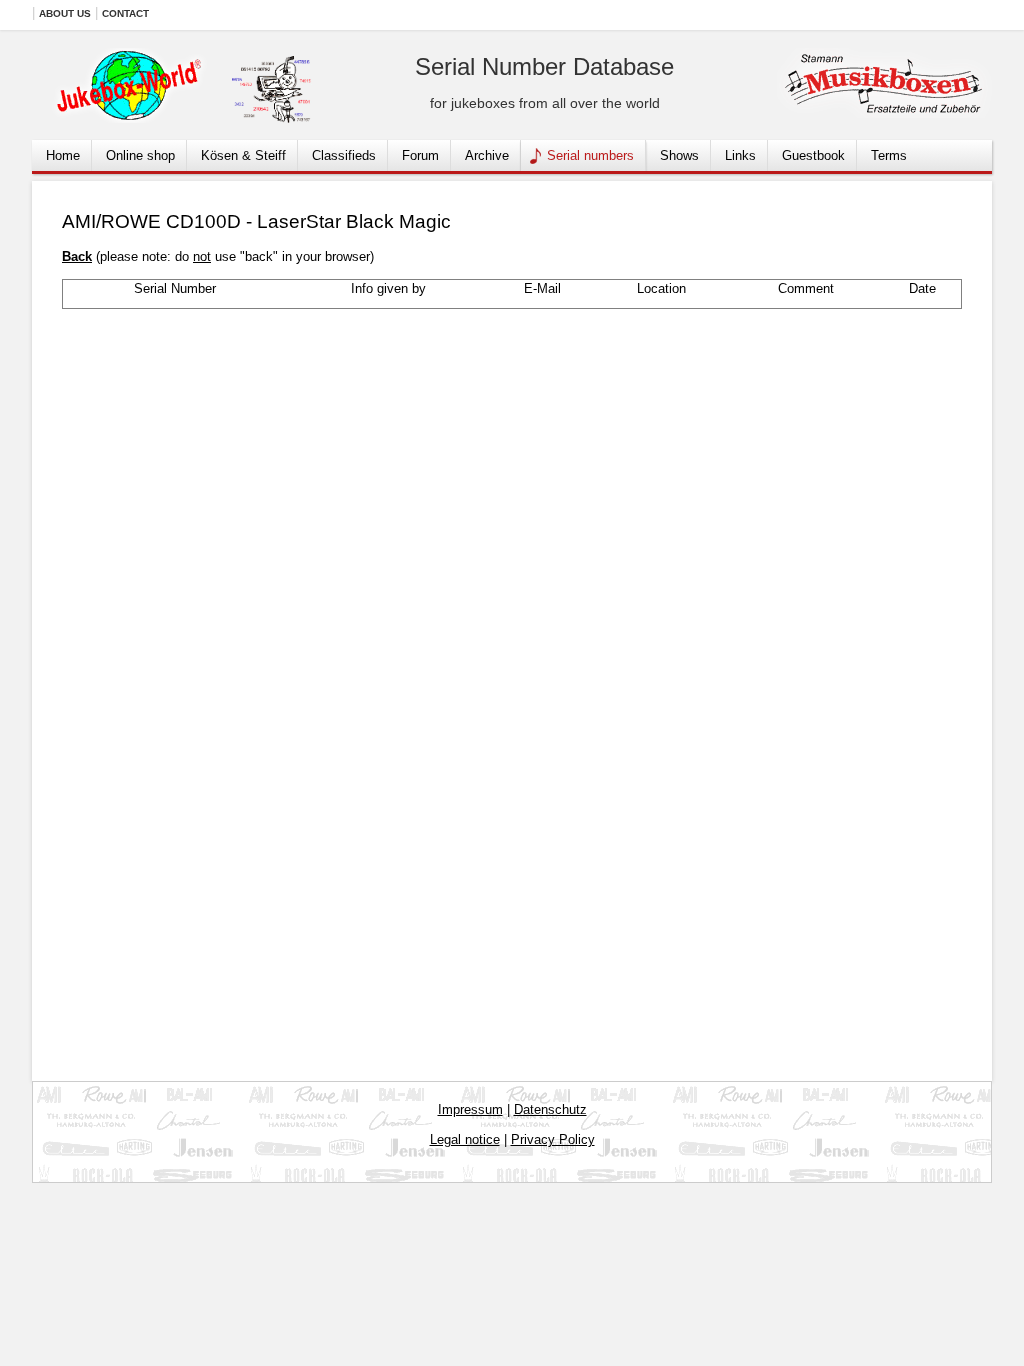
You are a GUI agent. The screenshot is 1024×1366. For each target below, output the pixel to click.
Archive (487, 155)
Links (740, 155)
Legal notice (465, 1139)
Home (63, 155)
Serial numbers (590, 155)
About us (65, 13)
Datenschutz (550, 1109)
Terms (889, 155)
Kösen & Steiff (243, 155)
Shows (679, 155)
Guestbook (813, 155)
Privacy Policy (553, 1139)
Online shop (140, 155)
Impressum (470, 1109)
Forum (420, 155)
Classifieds (344, 155)
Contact (125, 13)
